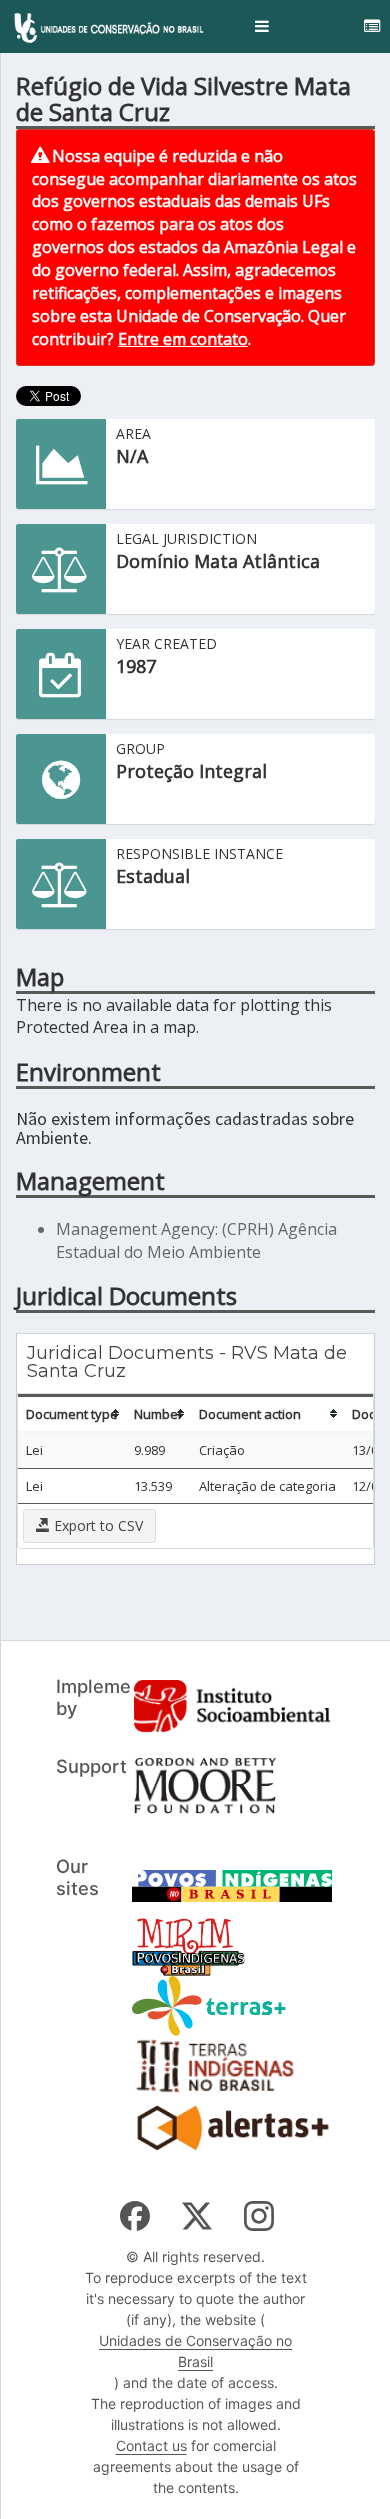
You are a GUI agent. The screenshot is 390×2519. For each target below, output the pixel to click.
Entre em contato (183, 339)
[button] (262, 26)
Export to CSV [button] (96, 1525)
